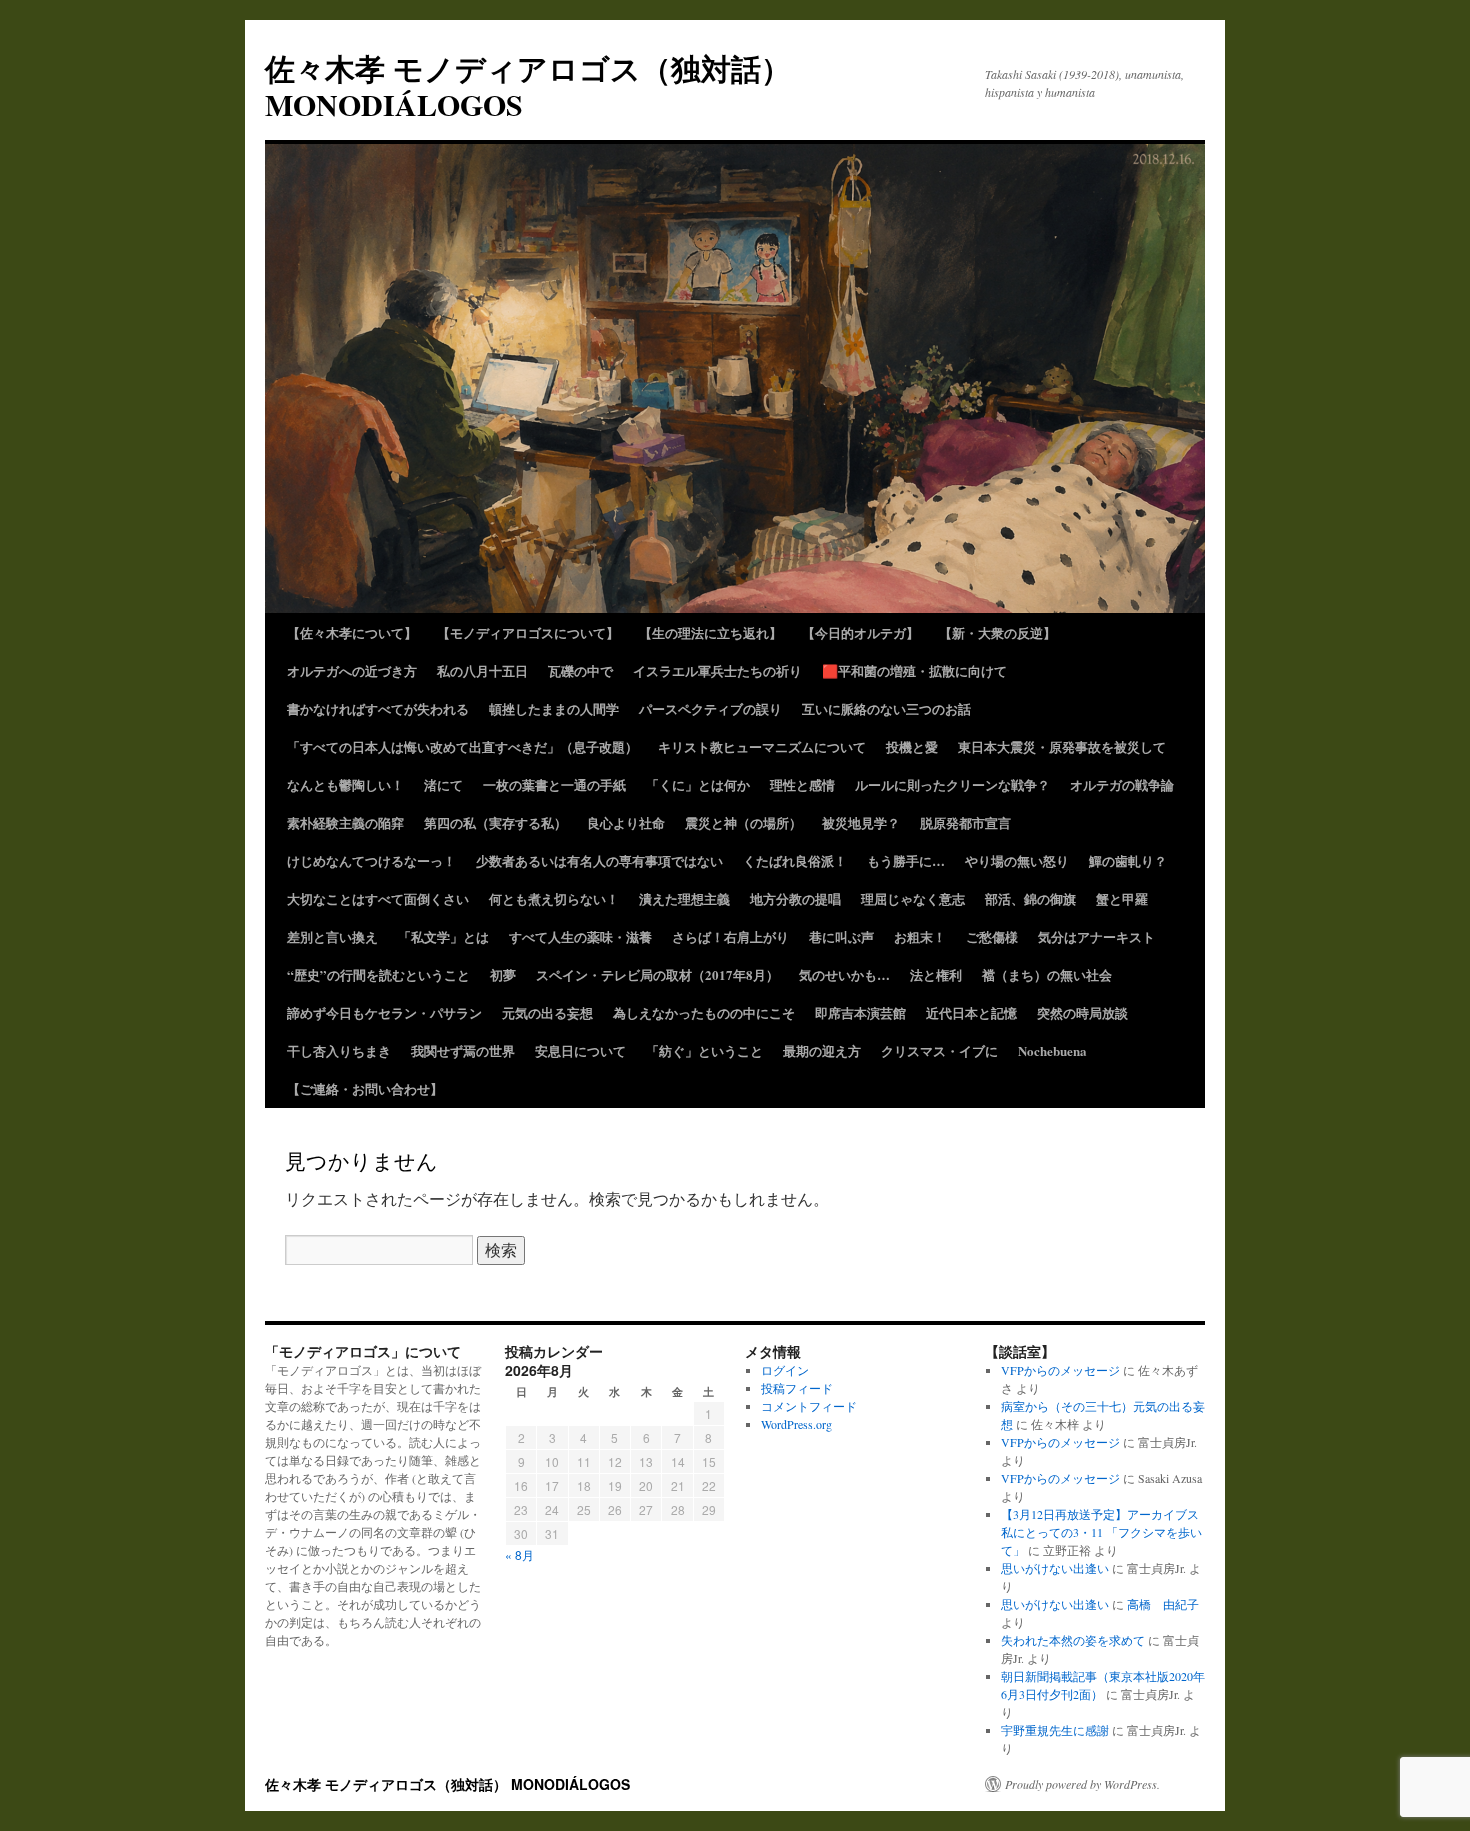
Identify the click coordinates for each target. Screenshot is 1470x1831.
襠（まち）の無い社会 (1047, 974)
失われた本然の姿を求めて (1073, 1640)
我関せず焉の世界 (463, 1050)
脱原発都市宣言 (965, 822)
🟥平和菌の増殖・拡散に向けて (914, 670)
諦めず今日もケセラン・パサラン (384, 1012)
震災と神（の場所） (743, 822)
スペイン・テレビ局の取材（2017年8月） (657, 974)
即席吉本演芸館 (860, 1012)
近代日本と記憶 (971, 1012)
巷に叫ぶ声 (841, 936)
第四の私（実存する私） (495, 822)
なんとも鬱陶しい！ (345, 784)
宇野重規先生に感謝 (1055, 1730)
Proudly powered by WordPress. (1082, 1784)
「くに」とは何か (698, 784)
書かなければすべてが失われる (378, 708)
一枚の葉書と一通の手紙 (554, 784)
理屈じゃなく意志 (913, 898)
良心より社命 (626, 822)
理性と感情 (802, 784)
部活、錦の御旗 (1030, 898)
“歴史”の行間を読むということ (378, 974)
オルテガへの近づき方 (352, 670)
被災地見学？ (861, 822)
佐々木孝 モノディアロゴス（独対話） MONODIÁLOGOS (528, 86)
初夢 (503, 974)
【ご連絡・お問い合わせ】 (365, 1088)
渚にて (443, 784)
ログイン (785, 1370)
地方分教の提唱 (795, 898)
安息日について (580, 1050)
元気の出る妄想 (547, 1012)
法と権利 (936, 974)
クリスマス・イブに (939, 1050)
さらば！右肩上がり (730, 936)
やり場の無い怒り (1017, 860)
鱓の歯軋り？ (1128, 860)
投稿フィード (797, 1388)
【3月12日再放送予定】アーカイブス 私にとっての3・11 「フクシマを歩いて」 (1101, 1532)
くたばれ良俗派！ (795, 860)
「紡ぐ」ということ (704, 1050)
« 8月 (519, 1554)
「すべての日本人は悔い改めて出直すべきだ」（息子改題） (462, 746)
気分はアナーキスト (1096, 936)
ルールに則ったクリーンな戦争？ (952, 784)
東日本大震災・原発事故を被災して (1062, 746)
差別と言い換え (332, 936)
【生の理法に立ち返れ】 (710, 632)
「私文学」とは (443, 936)
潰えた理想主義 (684, 898)
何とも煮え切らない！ (554, 898)
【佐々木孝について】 (352, 632)
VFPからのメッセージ (1060, 1370)
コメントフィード (809, 1406)
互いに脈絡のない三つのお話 (886, 708)
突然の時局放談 (1082, 1012)
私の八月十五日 (482, 670)
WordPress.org (796, 1424)
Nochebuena (1052, 1050)
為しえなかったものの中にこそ (704, 1012)
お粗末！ (920, 936)
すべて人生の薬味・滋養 (580, 936)
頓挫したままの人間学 (554, 708)
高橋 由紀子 (1163, 1604)
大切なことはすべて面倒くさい (378, 898)
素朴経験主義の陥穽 (345, 822)
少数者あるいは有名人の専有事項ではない (599, 860)
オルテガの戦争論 (1122, 784)
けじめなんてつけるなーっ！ (371, 860)
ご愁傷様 (992, 936)
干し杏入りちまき (339, 1050)
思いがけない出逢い (1055, 1568)
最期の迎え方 (822, 1050)
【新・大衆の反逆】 (997, 632)
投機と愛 (912, 746)
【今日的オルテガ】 (860, 632)
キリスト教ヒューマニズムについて (762, 746)
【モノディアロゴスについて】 (528, 632)
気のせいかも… (844, 974)
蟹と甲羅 (1122, 898)
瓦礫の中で (580, 670)
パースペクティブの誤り (710, 708)
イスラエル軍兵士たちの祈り (717, 670)
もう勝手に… (906, 860)
